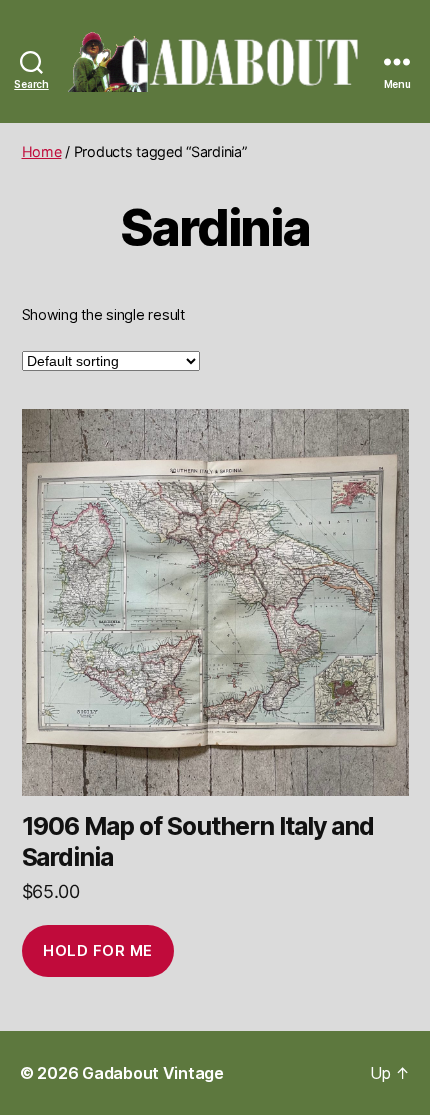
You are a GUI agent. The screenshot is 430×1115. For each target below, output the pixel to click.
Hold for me (98, 950)
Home (42, 151)
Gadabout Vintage (153, 1073)
